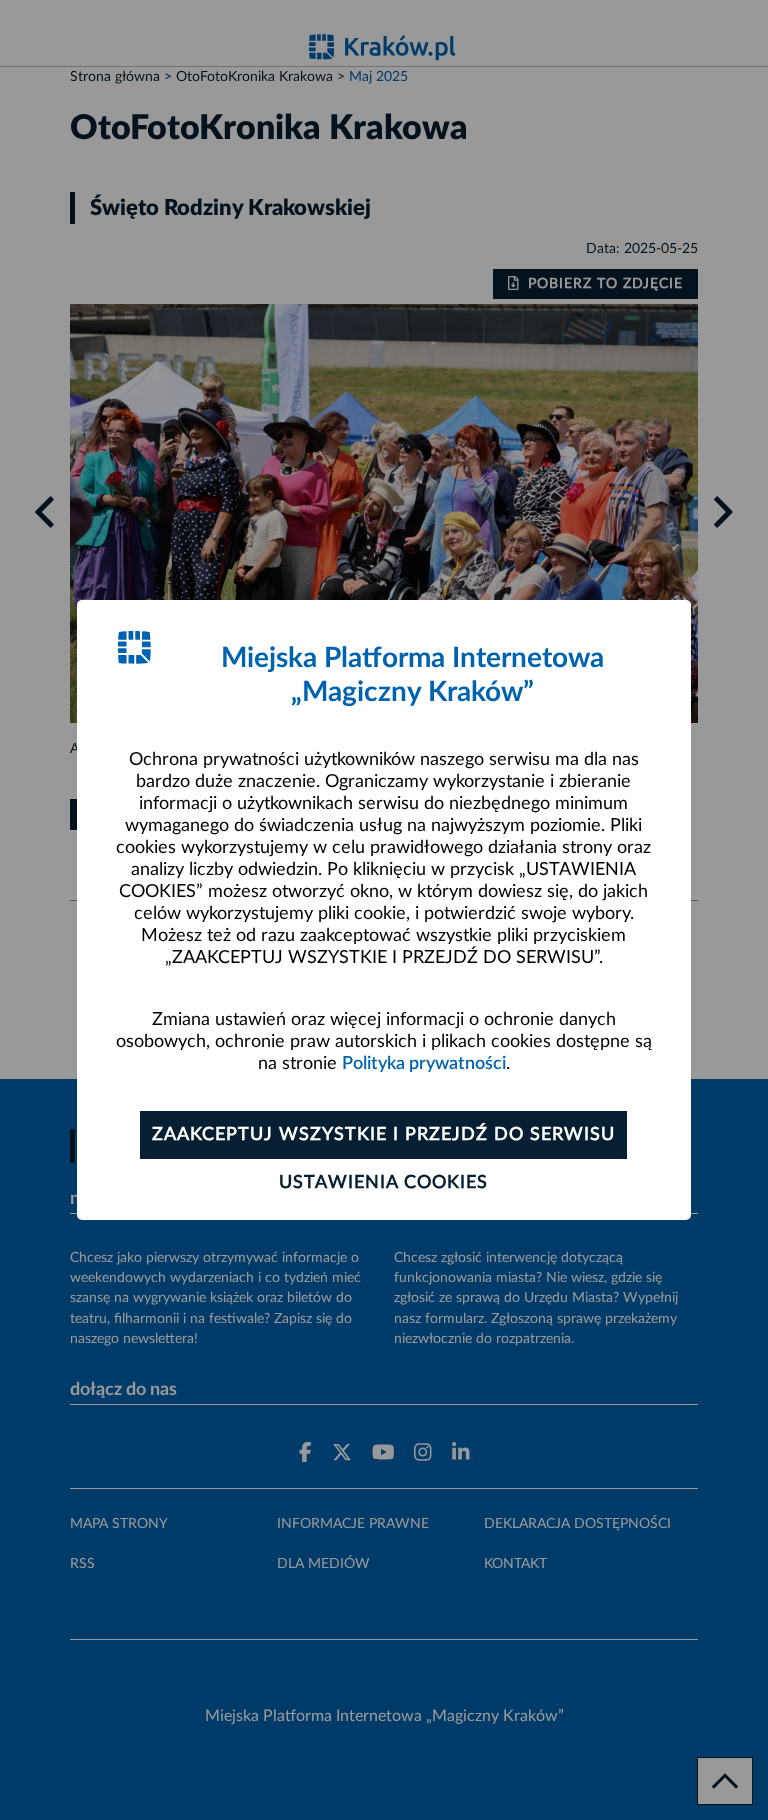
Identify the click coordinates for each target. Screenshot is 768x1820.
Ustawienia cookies (383, 1183)
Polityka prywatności (424, 1064)
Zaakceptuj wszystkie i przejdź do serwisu (383, 1135)
